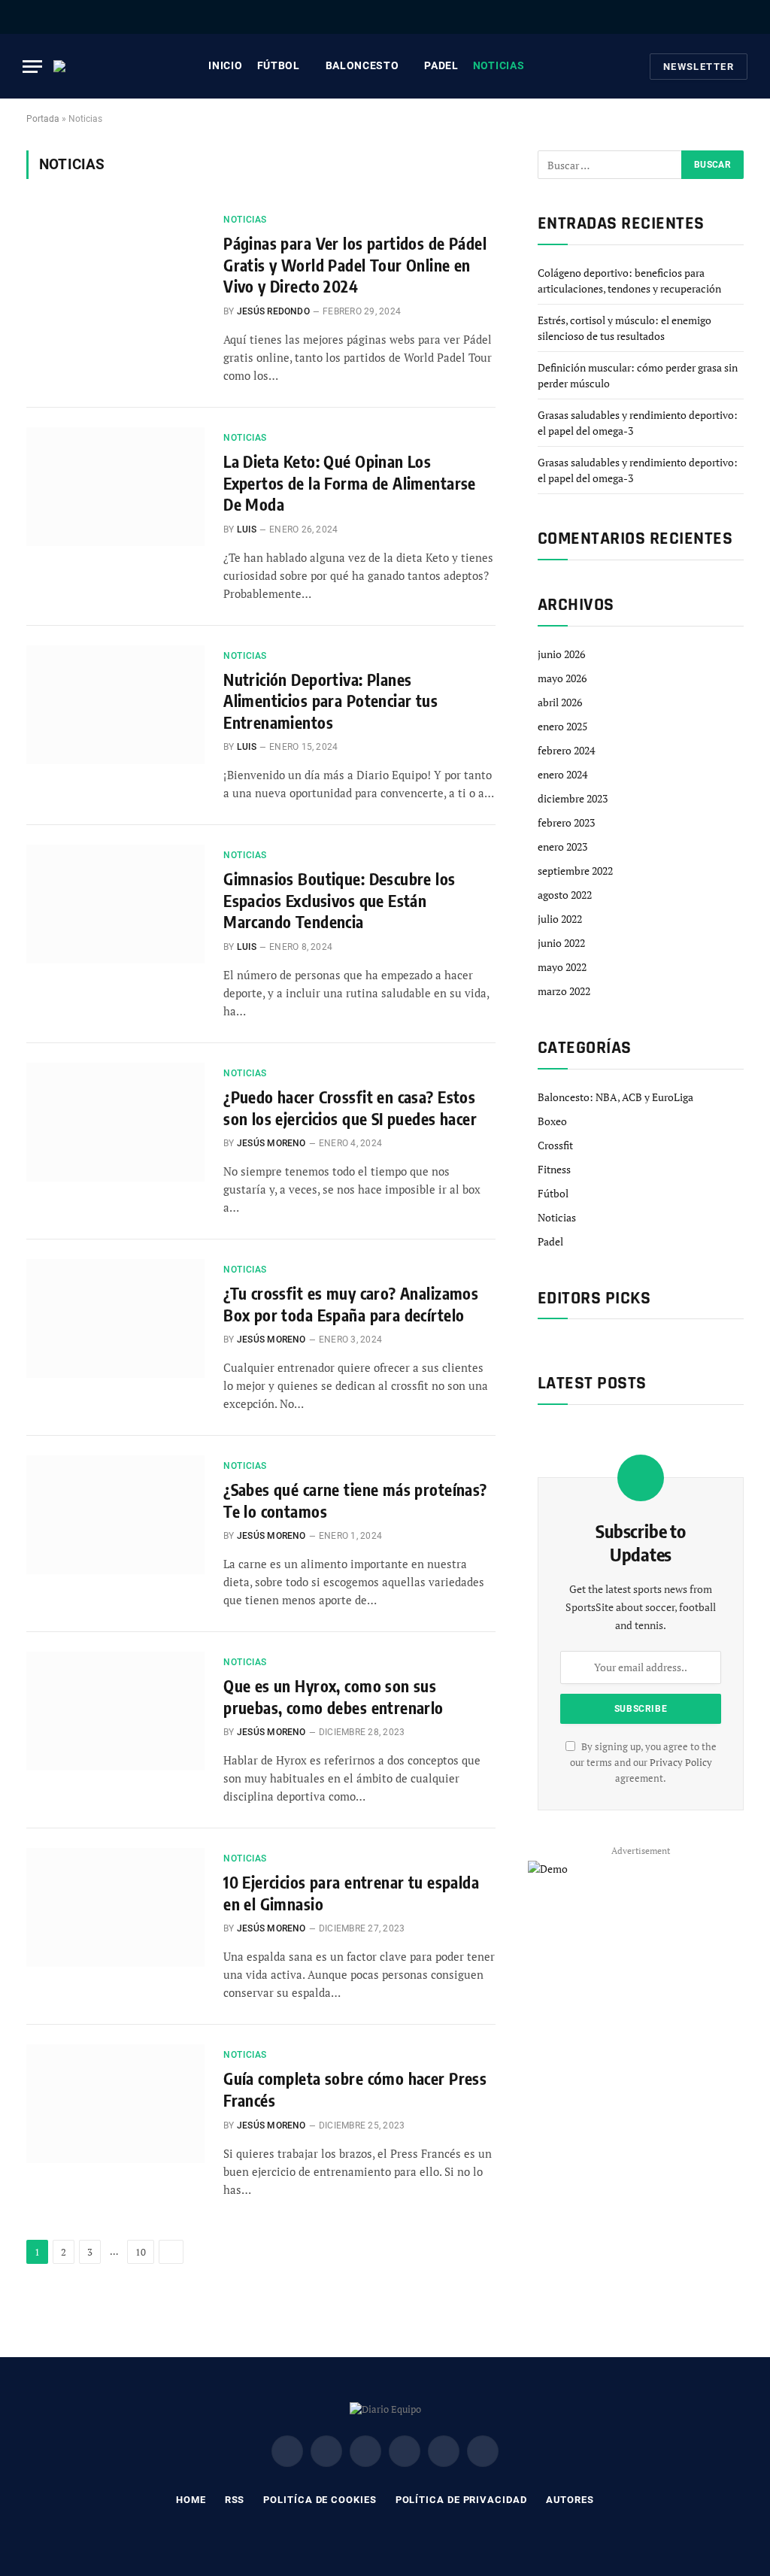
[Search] (742, 17)
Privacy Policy (681, 1763)
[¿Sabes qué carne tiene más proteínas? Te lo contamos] (115, 1515)
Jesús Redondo (273, 311)
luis (247, 529)
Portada (43, 119)
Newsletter (699, 67)
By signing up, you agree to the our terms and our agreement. (643, 1763)
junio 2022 (561, 943)
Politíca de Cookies (320, 2500)
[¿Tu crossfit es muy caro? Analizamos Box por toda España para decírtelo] (115, 1318)
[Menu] (32, 67)
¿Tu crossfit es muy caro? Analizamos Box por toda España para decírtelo (351, 1304)
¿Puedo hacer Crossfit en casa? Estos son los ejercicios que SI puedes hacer (350, 1108)
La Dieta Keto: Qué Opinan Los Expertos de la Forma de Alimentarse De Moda (350, 483)
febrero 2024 (566, 750)
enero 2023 (562, 847)
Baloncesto (362, 65)
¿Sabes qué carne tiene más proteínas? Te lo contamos (355, 1500)
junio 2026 (561, 654)
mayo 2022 (562, 967)
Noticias (499, 65)
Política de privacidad (461, 2500)
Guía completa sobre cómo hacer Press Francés (355, 2089)
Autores (570, 2500)
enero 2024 (562, 774)
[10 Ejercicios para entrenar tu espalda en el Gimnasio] (115, 1907)
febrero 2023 (566, 822)
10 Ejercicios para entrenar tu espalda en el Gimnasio (351, 1893)
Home (191, 2500)
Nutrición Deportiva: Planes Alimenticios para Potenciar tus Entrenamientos (330, 701)
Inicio (225, 65)
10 (141, 2252)
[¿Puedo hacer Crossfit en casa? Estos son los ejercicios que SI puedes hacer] (115, 1122)
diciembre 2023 (573, 798)
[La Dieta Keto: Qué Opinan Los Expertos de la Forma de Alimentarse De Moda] (115, 487)
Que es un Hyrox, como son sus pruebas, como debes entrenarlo (333, 1697)
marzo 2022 (564, 991)
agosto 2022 (565, 895)
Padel (441, 65)
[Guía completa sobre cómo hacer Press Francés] (115, 2104)
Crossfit (555, 1145)
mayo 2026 (562, 678)
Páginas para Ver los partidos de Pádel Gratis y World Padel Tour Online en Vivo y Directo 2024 (355, 265)
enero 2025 (562, 726)
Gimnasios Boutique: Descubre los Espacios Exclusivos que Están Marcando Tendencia (339, 900)
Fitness (554, 1169)
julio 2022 (560, 919)
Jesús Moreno (271, 1143)
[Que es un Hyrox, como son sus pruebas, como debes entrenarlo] (115, 1711)
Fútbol (279, 65)
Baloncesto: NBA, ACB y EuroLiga (615, 1097)
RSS (235, 2500)
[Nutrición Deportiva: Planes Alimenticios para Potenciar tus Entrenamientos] (115, 705)
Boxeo (552, 1121)
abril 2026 (560, 702)
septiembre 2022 (575, 871)
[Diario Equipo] (68, 66)
